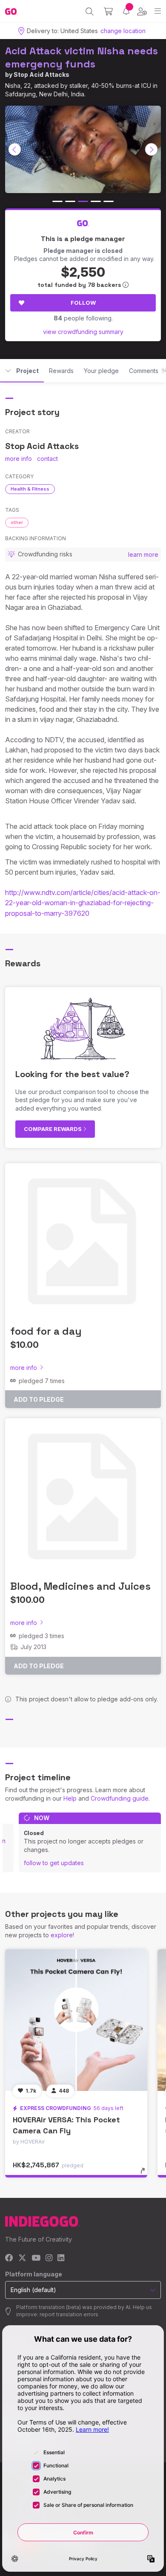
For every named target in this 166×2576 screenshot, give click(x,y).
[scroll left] (15, 149)
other (17, 522)
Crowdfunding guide (120, 1798)
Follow (83, 303)
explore (62, 1935)
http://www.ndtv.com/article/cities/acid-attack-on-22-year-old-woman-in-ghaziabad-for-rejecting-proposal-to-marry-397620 (83, 903)
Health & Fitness (30, 489)
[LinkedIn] (61, 2258)
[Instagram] (49, 2258)
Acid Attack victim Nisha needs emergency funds (82, 57)
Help (70, 1798)
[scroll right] (152, 149)
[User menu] (142, 11)
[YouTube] (36, 2258)
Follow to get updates (54, 1863)
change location (123, 31)
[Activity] (126, 11)
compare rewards (53, 1129)
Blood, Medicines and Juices (80, 1586)
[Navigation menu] (158, 11)
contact (47, 459)
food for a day (46, 1331)
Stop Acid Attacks (41, 74)
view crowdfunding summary (83, 332)
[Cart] (108, 11)
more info (19, 459)
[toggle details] (145, 2174)
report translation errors (69, 2314)
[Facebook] (9, 2258)
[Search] (90, 11)
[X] (22, 2258)
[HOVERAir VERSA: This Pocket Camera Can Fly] (76, 2020)
